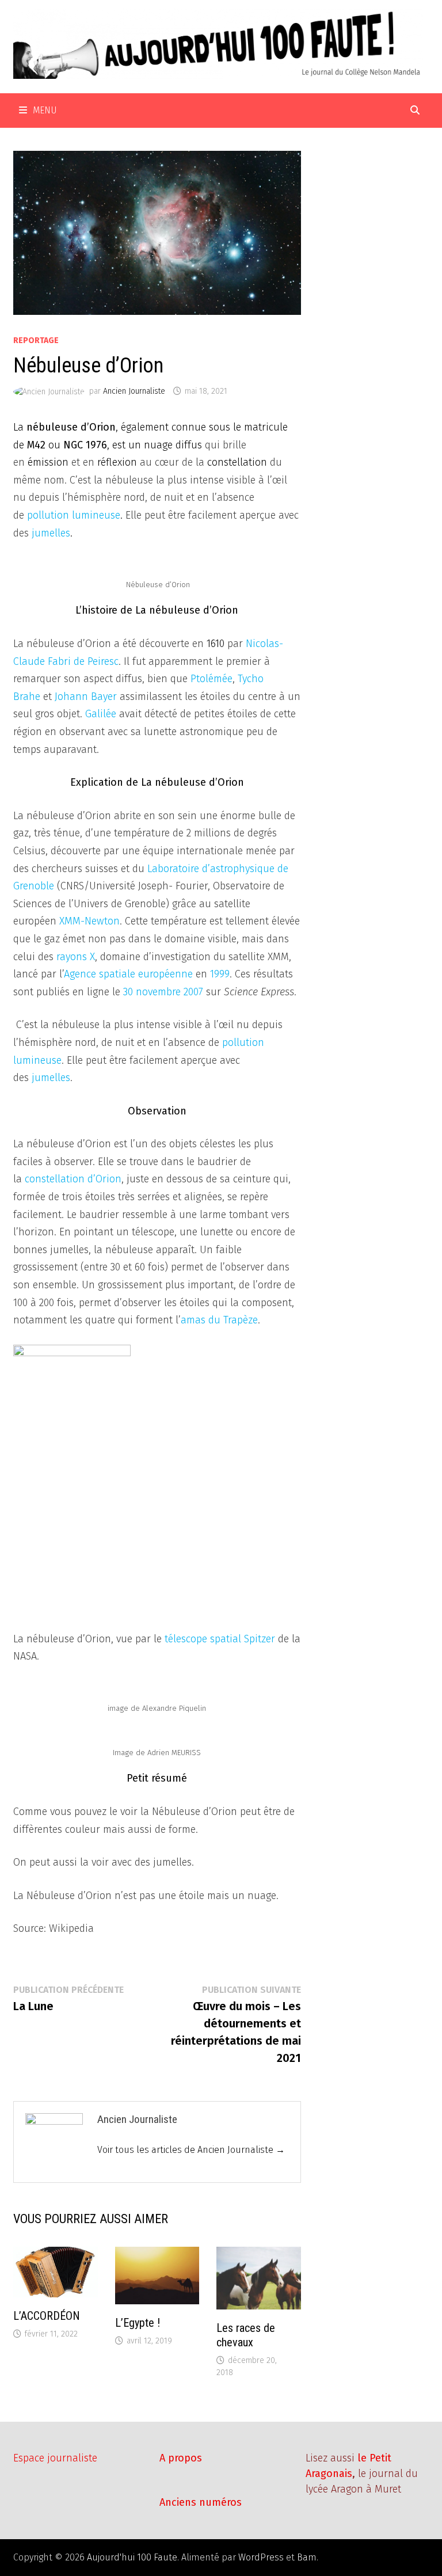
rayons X (76, 957)
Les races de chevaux (246, 2335)
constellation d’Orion (73, 1179)
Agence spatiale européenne (128, 974)
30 (128, 992)
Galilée (101, 714)
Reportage (36, 340)
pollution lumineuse (74, 515)
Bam (307, 2557)
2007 (193, 992)
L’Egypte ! (138, 2323)
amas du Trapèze (219, 1320)
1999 (220, 974)
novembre (158, 992)
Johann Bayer (86, 697)
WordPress (261, 2557)
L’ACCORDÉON (47, 2316)
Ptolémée (212, 679)
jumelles (51, 533)
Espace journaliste (55, 2458)
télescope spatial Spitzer (220, 1639)
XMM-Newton (89, 921)
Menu (45, 110)
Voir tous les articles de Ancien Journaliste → (191, 2150)
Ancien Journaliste (134, 391)
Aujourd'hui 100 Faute (132, 2557)
